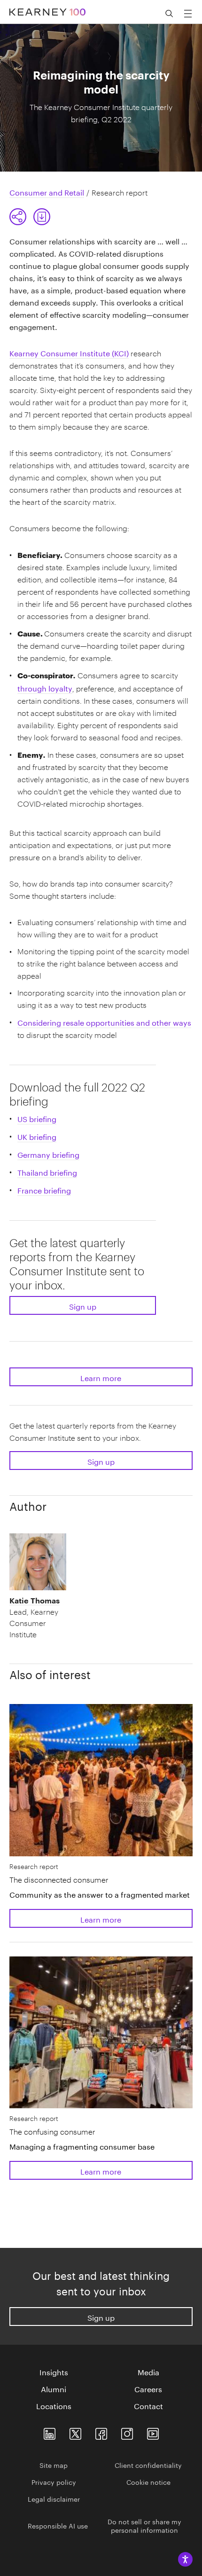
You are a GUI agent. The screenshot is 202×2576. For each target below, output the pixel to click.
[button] (30, 217)
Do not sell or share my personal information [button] (144, 2525)
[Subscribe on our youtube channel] (153, 2431)
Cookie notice (148, 2482)
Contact (148, 2405)
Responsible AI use (58, 2525)
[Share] (18, 217)
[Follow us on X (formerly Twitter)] (75, 2431)
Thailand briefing (47, 1172)
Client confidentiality (148, 2465)
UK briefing (37, 1136)
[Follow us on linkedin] (50, 2431)
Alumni (54, 2388)
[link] (42, 217)
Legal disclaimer (54, 2498)
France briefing (44, 1190)
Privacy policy (54, 2482)
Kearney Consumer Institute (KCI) (69, 352)
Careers (148, 2388)
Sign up (83, 1306)
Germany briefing (48, 1154)
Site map (54, 2465)
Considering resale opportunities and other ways (104, 1022)
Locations (54, 2405)
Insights (54, 2372)
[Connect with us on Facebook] (101, 2431)
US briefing (37, 1118)
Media (148, 2372)
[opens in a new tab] (127, 2431)
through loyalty (45, 687)
